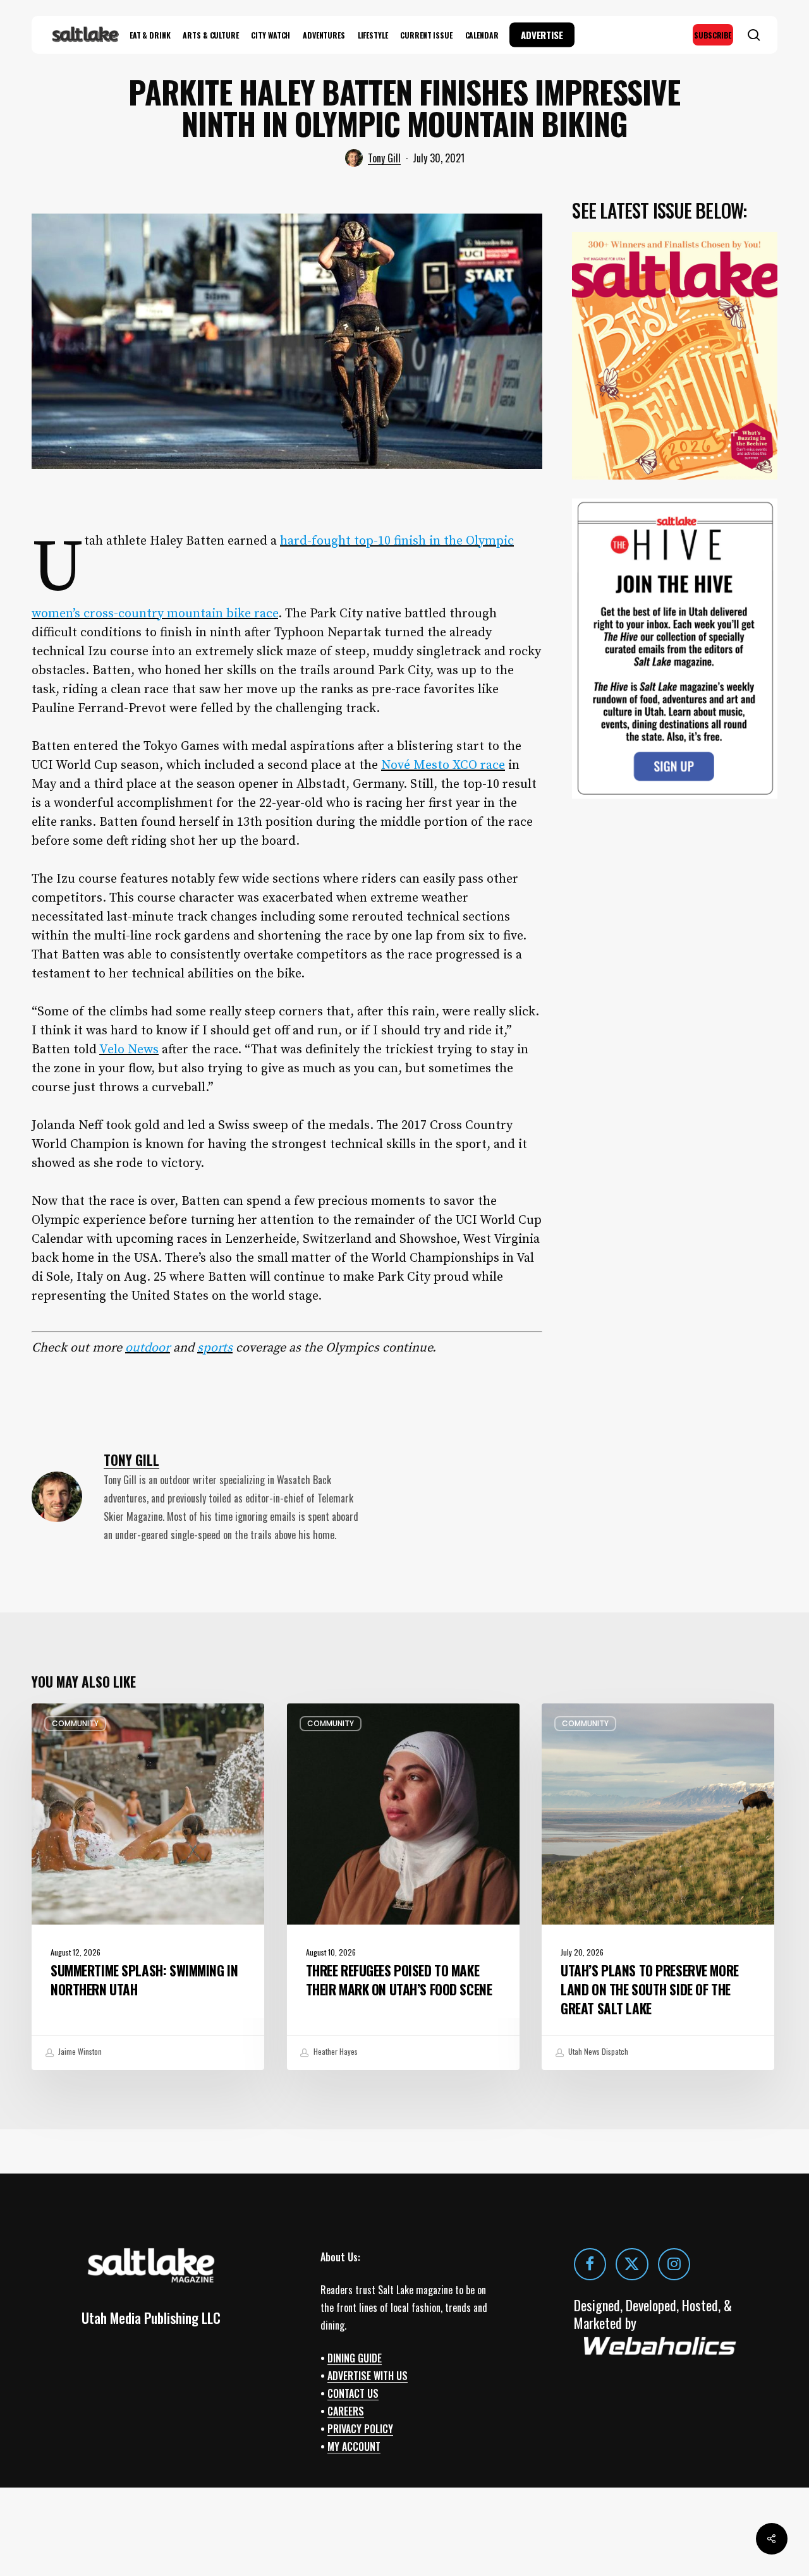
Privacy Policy (360, 2429)
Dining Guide (355, 2358)
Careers (346, 2411)
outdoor (148, 1348)
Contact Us (353, 2393)
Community (75, 1723)
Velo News (129, 1050)
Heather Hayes (335, 2051)
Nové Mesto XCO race (443, 765)
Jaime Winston (79, 2051)
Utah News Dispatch (597, 2051)
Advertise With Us (368, 2376)
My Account (354, 2446)
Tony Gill (384, 158)
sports (215, 1348)
